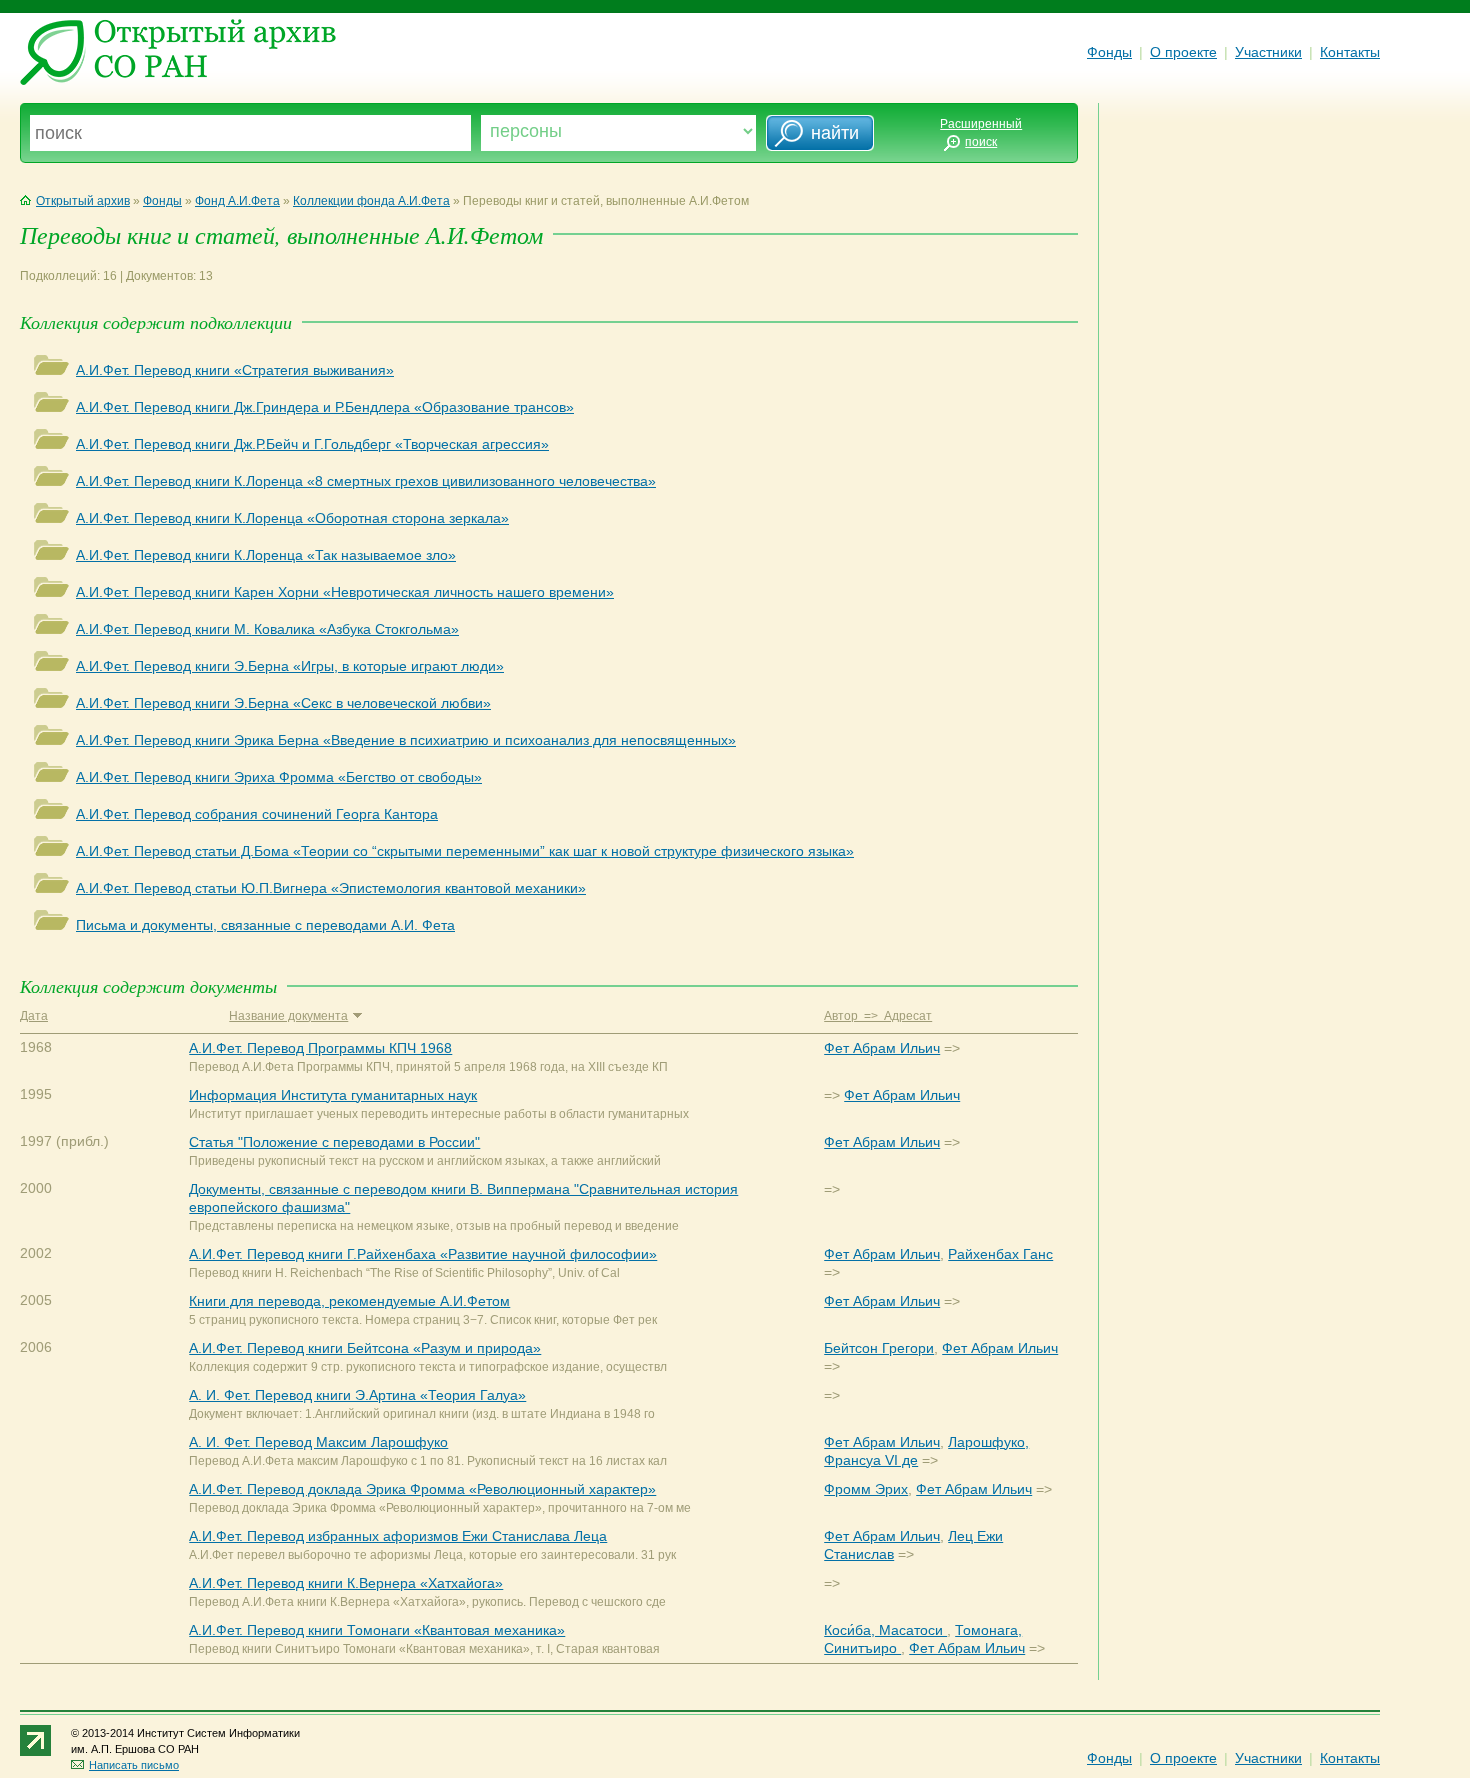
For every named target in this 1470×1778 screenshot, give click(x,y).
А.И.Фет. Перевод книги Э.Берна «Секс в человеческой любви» (283, 703)
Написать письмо (134, 1765)
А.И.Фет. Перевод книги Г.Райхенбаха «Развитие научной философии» (423, 1254)
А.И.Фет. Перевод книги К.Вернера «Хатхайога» (346, 1583)
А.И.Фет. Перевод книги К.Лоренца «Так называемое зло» (266, 555)
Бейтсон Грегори (879, 1348)
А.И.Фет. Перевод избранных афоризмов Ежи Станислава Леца (398, 1536)
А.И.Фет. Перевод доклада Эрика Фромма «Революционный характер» (422, 1489)
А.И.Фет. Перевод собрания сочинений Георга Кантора (257, 814)
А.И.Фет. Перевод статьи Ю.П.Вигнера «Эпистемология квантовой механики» (331, 888)
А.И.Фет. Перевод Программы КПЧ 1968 (320, 1048)
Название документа (288, 1016)
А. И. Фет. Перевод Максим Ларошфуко (318, 1442)
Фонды (1109, 52)
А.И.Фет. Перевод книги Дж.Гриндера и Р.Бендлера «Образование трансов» (325, 407)
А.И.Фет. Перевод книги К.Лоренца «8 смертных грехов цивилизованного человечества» (366, 481)
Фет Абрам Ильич (882, 1048)
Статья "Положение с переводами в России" (334, 1142)
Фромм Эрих (866, 1489)
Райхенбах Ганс (1000, 1254)
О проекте (1183, 52)
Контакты (1350, 52)
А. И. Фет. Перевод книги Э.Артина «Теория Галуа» (357, 1395)
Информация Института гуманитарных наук (333, 1095)
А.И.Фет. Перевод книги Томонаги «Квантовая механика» (377, 1630)
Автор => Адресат (878, 1016)
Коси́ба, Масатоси (885, 1630)
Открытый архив (83, 201)
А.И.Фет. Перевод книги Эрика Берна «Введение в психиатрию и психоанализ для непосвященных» (406, 740)
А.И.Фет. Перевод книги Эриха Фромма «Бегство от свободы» (279, 777)
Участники (1268, 52)
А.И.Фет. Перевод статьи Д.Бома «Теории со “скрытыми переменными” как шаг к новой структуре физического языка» (465, 851)
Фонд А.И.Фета (237, 201)
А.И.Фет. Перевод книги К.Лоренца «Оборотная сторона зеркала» (292, 518)
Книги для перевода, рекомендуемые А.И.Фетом (349, 1301)
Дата (34, 1016)
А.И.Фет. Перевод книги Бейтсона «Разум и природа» (365, 1348)
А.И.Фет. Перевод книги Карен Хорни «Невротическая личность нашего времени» (345, 592)
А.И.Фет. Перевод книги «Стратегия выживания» (235, 370)
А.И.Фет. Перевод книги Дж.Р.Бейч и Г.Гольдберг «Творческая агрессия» (312, 444)
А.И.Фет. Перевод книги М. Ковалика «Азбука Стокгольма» (267, 629)
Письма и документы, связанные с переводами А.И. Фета (265, 925)
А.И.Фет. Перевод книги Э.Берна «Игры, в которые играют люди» (290, 666)
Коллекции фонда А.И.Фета (371, 201)
